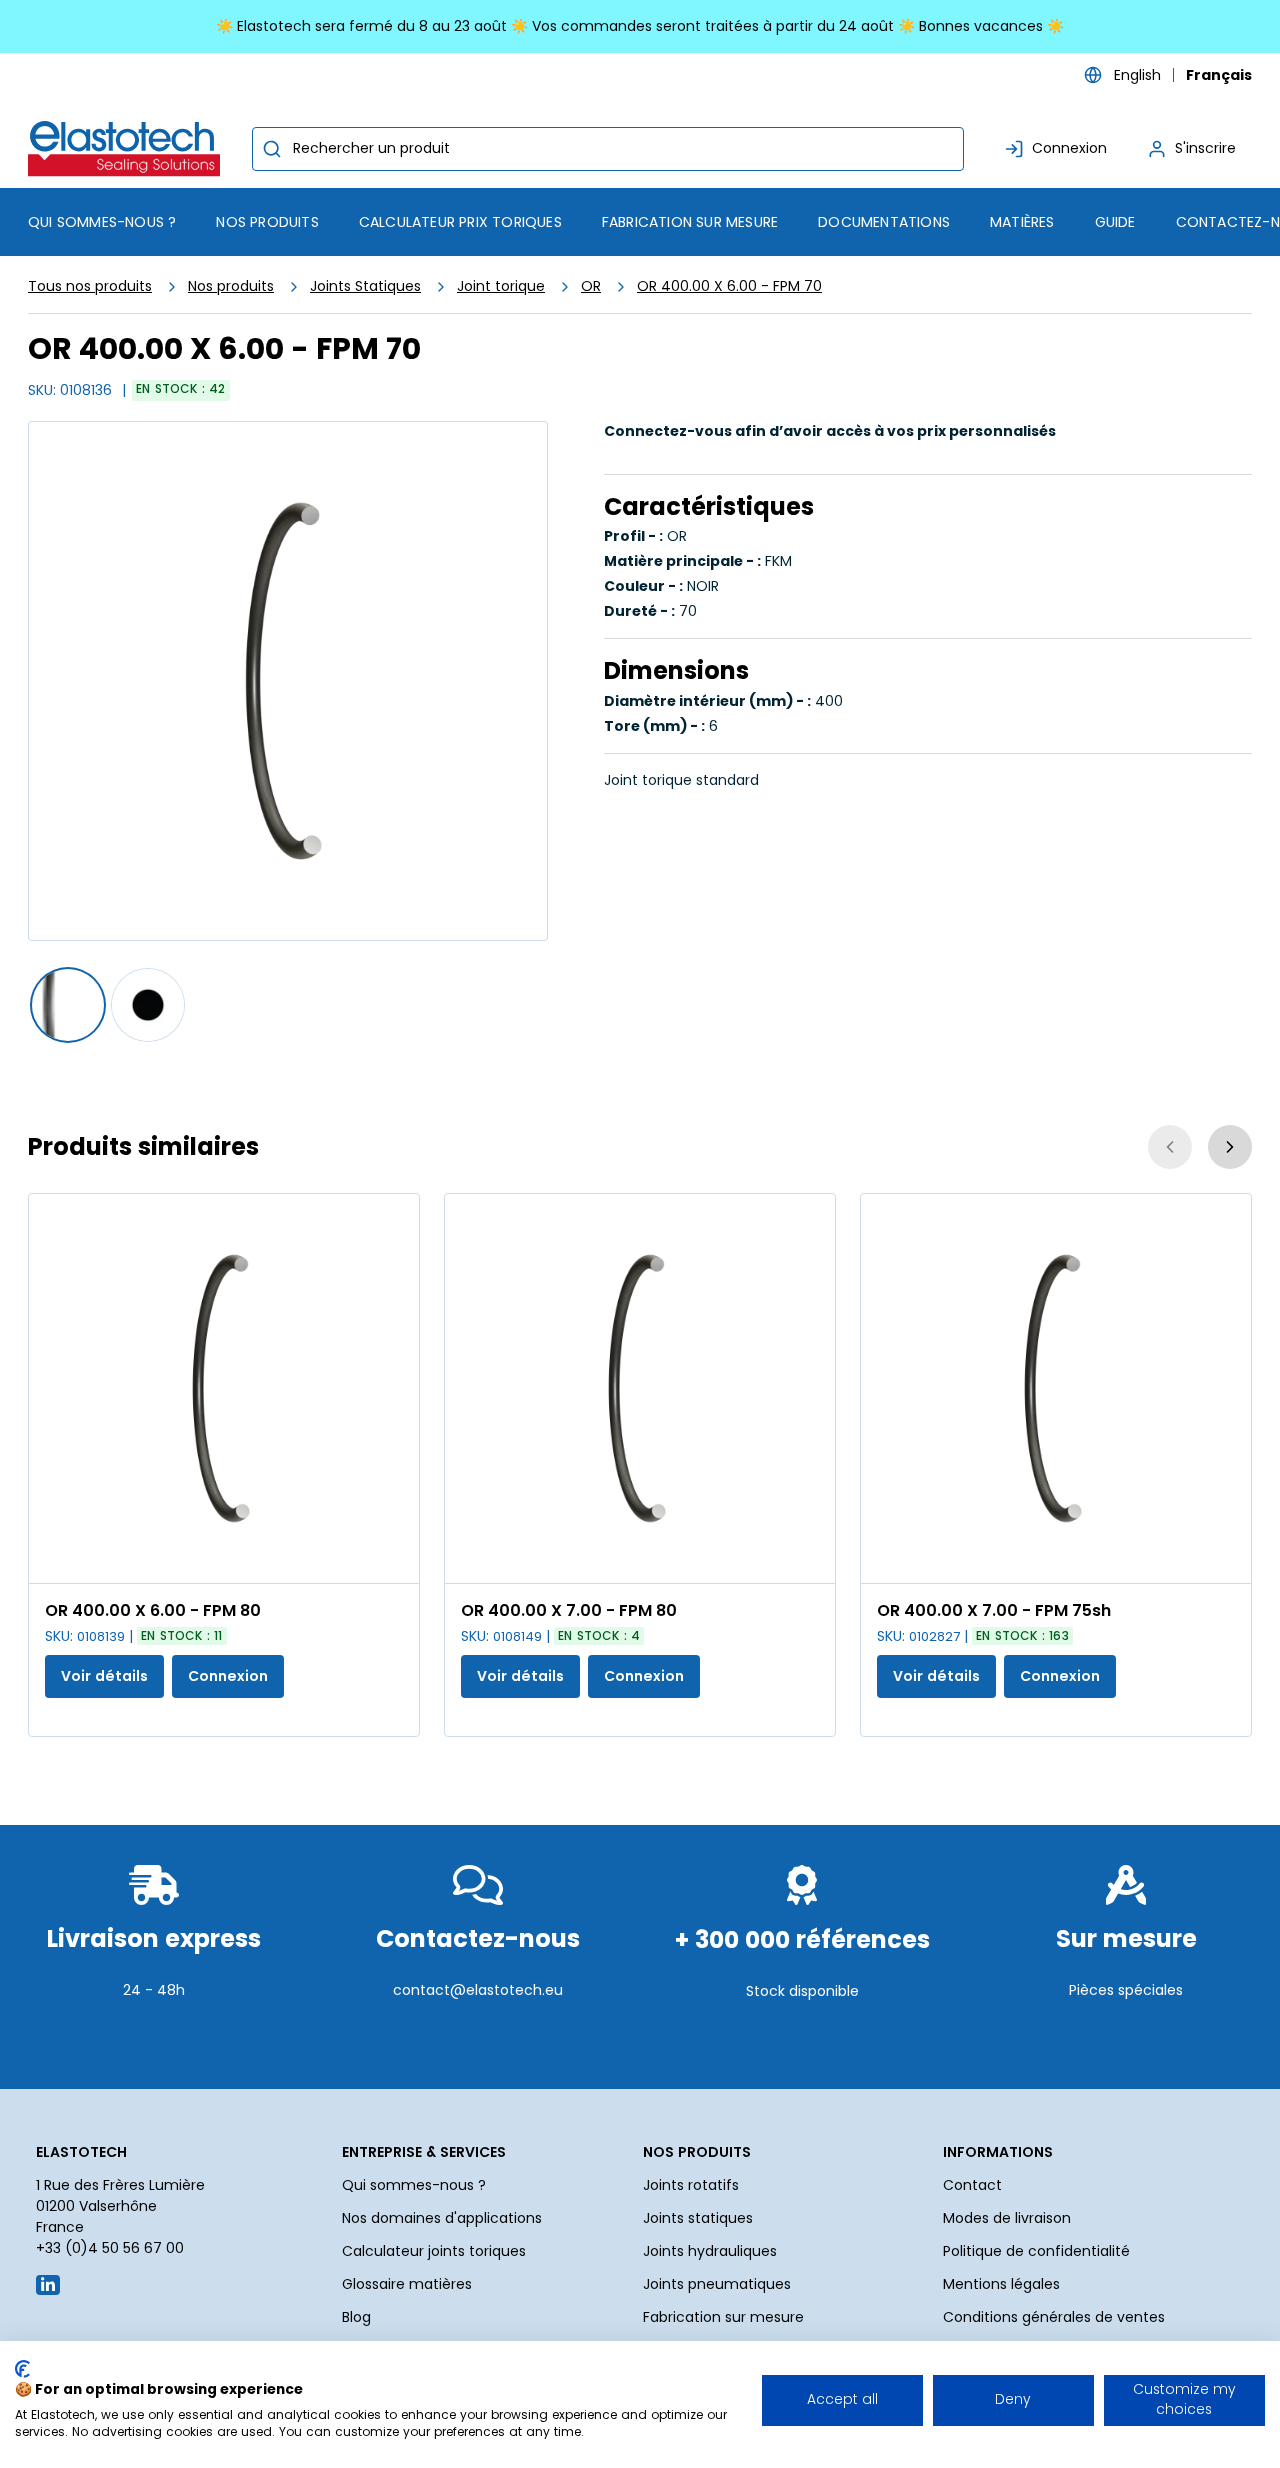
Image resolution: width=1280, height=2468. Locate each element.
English (1137, 75)
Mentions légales (1001, 2284)
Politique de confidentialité (1036, 2251)
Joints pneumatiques (717, 2284)
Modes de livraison (1007, 2218)
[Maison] (128, 148)
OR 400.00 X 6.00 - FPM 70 (729, 286)
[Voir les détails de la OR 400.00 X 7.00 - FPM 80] (640, 1388)
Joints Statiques (365, 286)
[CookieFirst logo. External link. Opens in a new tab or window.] (22, 2369)
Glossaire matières (407, 2284)
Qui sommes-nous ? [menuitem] (102, 222)
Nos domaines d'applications (442, 2218)
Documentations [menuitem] (884, 222)
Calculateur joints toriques (434, 2251)
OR (591, 286)
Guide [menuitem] (1115, 222)
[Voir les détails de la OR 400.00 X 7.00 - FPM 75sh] (1056, 1388)
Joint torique (501, 286)
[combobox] (608, 149)
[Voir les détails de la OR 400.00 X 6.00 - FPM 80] (224, 1388)
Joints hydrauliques (710, 2251)
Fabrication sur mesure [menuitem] (690, 222)
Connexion (228, 1676)
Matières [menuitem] (1022, 222)
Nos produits (231, 286)
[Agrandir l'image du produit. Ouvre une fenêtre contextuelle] (394, 1558)
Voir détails (104, 1676)
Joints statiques (698, 2218)
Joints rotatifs (691, 2185)
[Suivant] (1230, 1147)
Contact (972, 2185)
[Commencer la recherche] (272, 149)
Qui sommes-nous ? (414, 2185)
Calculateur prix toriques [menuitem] (460, 222)
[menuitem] (267, 222)
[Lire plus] (154, 2039)
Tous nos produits (90, 286)
